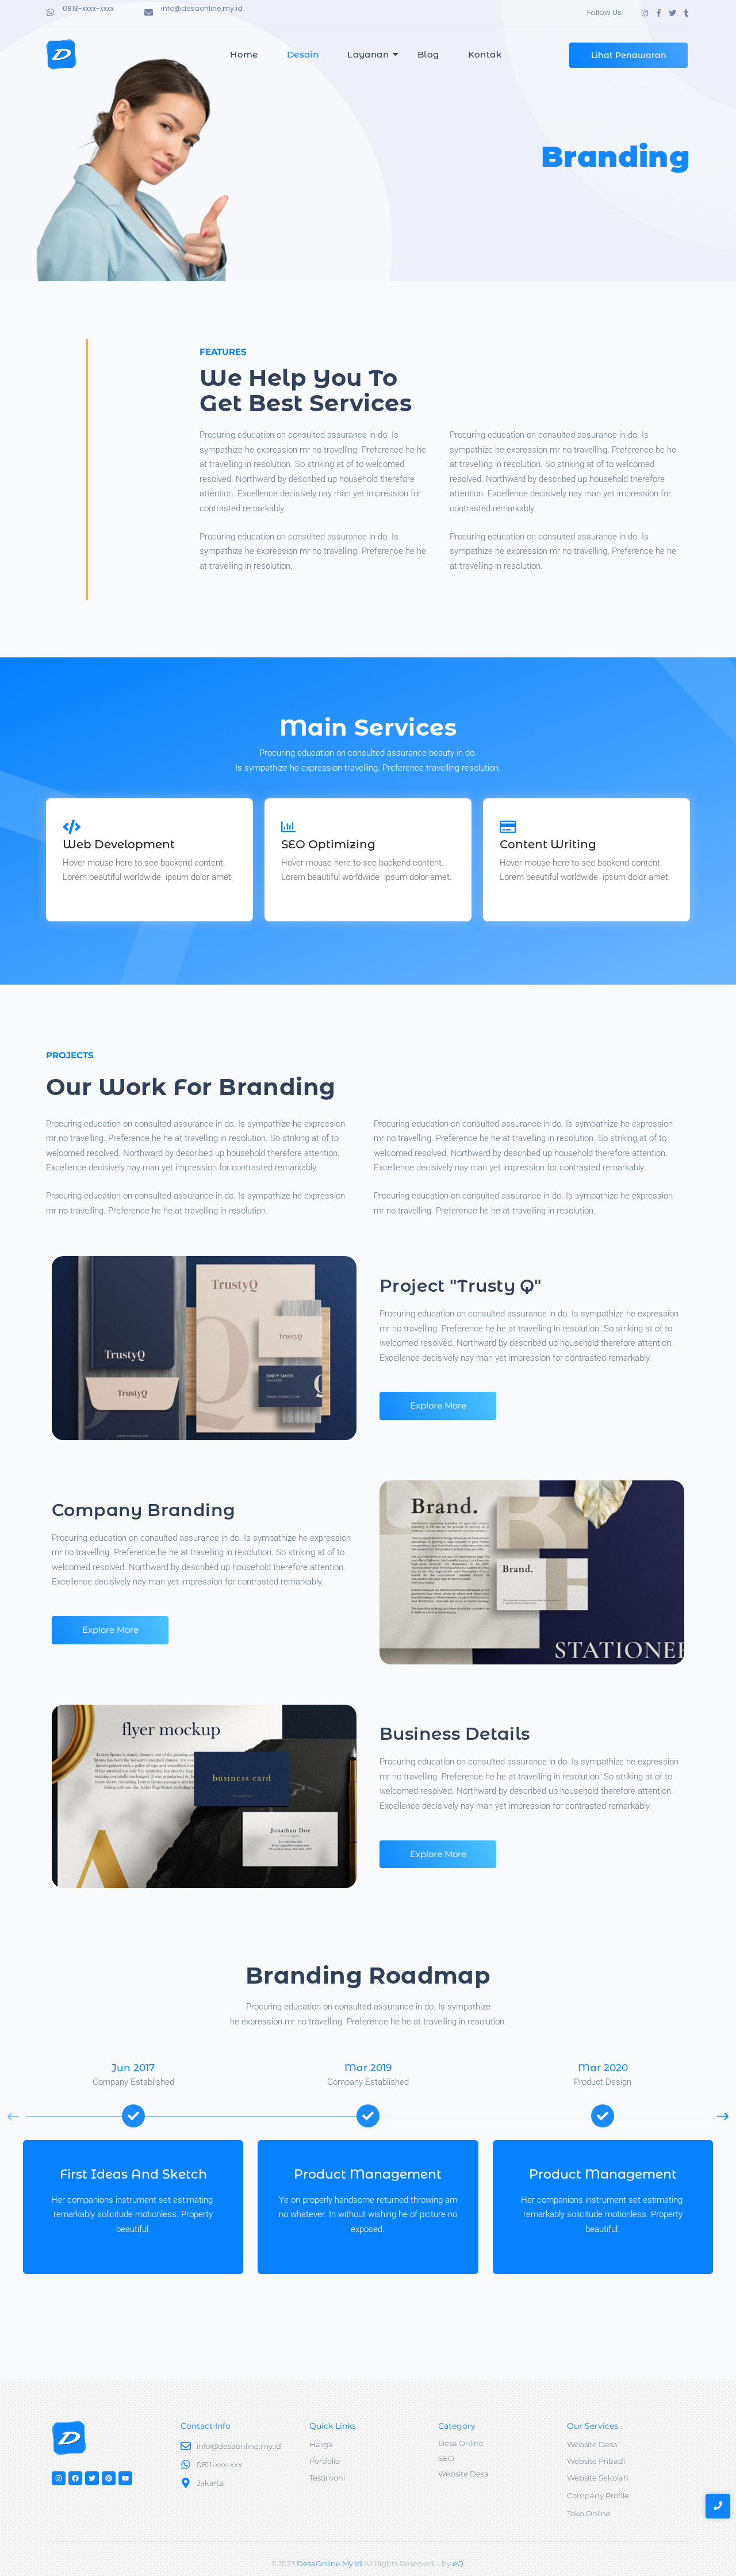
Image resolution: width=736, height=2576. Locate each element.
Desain (303, 54)
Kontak (485, 54)
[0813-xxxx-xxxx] (50, 13)
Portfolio (325, 2461)
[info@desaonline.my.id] (149, 13)
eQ (458, 2563)
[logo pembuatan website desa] (61, 54)
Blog (428, 54)
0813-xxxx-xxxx (88, 8)
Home (244, 54)
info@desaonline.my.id (202, 8)
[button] (723, 2116)
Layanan (368, 54)
